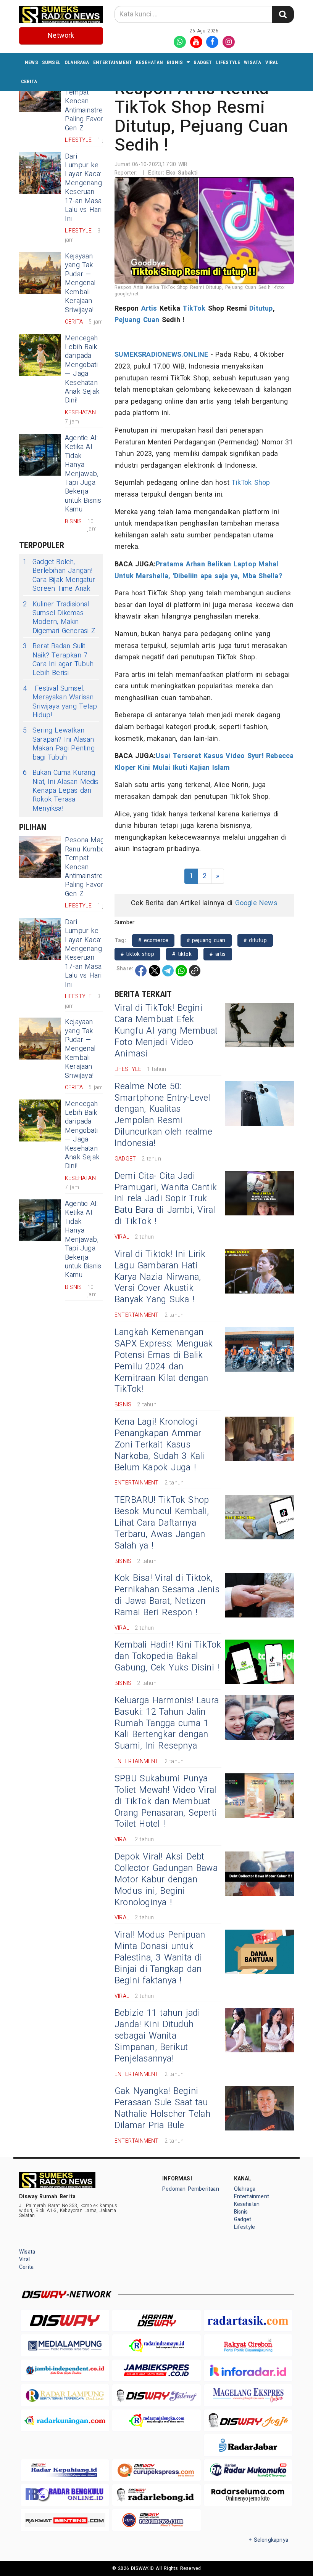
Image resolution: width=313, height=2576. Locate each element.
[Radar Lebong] (156, 2495)
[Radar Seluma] (248, 2495)
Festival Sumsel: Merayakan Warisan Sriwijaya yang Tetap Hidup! (60, 702)
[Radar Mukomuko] (248, 2470)
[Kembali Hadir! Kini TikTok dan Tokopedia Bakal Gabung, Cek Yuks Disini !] (260, 1662)
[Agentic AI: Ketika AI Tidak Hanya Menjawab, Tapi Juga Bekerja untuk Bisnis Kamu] (40, 455)
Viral (272, 62)
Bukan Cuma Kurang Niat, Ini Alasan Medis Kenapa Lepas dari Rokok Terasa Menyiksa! (61, 791)
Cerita (29, 81)
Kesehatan (149, 62)
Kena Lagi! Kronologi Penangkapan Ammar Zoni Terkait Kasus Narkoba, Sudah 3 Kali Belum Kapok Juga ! (160, 1445)
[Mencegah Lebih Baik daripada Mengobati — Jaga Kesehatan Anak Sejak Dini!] (40, 355)
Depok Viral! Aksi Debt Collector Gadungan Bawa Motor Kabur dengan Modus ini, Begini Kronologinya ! (166, 1880)
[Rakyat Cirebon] (248, 2345)
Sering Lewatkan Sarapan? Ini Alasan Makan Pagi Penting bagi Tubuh (59, 744)
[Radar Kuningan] (65, 2420)
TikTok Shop (251, 483)
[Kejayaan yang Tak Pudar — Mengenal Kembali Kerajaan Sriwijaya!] (40, 273)
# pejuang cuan (206, 940)
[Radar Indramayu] (156, 2345)
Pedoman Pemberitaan (191, 2189)
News (31, 62)
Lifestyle (228, 62)
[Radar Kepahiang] (65, 2470)
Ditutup (261, 309)
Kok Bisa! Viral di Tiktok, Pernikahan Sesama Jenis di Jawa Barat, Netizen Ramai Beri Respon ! (167, 1595)
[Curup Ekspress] (156, 2470)
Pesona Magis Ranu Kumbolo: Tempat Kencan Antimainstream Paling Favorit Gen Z (89, 101)
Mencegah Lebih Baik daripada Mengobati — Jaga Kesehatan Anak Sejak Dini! (82, 369)
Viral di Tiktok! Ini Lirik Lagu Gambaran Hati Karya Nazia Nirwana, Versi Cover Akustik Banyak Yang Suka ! (160, 1277)
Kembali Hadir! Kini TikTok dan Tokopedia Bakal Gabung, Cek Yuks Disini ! (168, 1656)
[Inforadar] (248, 2370)
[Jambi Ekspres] (156, 2370)
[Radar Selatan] (156, 2520)
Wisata (252, 62)
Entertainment (113, 62)
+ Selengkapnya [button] (269, 2540)
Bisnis (175, 62)
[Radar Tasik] (248, 2320)
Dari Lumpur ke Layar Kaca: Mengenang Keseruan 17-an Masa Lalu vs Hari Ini (83, 188)
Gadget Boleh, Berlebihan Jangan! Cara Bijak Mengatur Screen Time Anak (59, 575)
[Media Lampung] (65, 2345)
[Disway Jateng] (156, 2395)
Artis (149, 309)
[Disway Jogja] (248, 2420)
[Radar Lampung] (65, 2395)
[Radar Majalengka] (156, 2420)
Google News (256, 903)
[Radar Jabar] (248, 2445)
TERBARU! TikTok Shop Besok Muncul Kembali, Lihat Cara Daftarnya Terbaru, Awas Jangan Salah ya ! (162, 1523)
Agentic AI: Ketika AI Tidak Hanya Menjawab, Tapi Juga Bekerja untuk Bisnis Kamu (83, 474)
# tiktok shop (137, 954)
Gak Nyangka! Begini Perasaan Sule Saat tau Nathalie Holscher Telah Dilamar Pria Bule (162, 2108)
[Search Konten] (283, 14)
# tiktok (182, 954)
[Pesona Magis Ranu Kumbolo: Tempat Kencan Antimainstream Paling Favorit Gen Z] (40, 857)
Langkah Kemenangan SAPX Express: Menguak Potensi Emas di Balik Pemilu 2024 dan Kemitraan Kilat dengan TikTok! (164, 1361)
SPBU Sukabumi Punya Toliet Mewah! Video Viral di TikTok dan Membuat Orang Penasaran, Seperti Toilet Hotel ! (166, 1802)
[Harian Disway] (156, 2320)
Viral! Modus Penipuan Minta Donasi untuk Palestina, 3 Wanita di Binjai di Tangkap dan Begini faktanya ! (160, 1958)
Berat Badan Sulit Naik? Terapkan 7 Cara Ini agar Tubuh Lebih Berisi (58, 660)
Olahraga (77, 62)
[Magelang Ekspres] (248, 2395)
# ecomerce (153, 940)
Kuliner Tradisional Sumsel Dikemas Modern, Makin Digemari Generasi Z (59, 618)
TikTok (194, 309)
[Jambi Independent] (65, 2370)
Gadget (203, 62)
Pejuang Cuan (137, 320)
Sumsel (51, 62)
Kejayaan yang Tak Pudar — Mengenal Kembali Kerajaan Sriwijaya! (80, 283)
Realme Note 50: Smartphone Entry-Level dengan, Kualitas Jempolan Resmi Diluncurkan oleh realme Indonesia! (163, 1115)
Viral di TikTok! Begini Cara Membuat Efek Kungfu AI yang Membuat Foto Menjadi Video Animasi (166, 1031)
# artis (218, 954)
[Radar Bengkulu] (65, 2495)
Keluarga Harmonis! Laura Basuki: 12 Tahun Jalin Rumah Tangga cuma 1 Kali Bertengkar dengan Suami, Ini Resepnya (167, 1723)
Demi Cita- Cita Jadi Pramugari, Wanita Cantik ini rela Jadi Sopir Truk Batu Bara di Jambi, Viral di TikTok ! (166, 1199)
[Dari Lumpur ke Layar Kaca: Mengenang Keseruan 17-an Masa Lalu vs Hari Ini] (40, 173)
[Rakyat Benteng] (65, 2520)
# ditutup (255, 940)
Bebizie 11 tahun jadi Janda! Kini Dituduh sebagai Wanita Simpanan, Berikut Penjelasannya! (157, 2036)
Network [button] (61, 36)
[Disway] (65, 2320)
